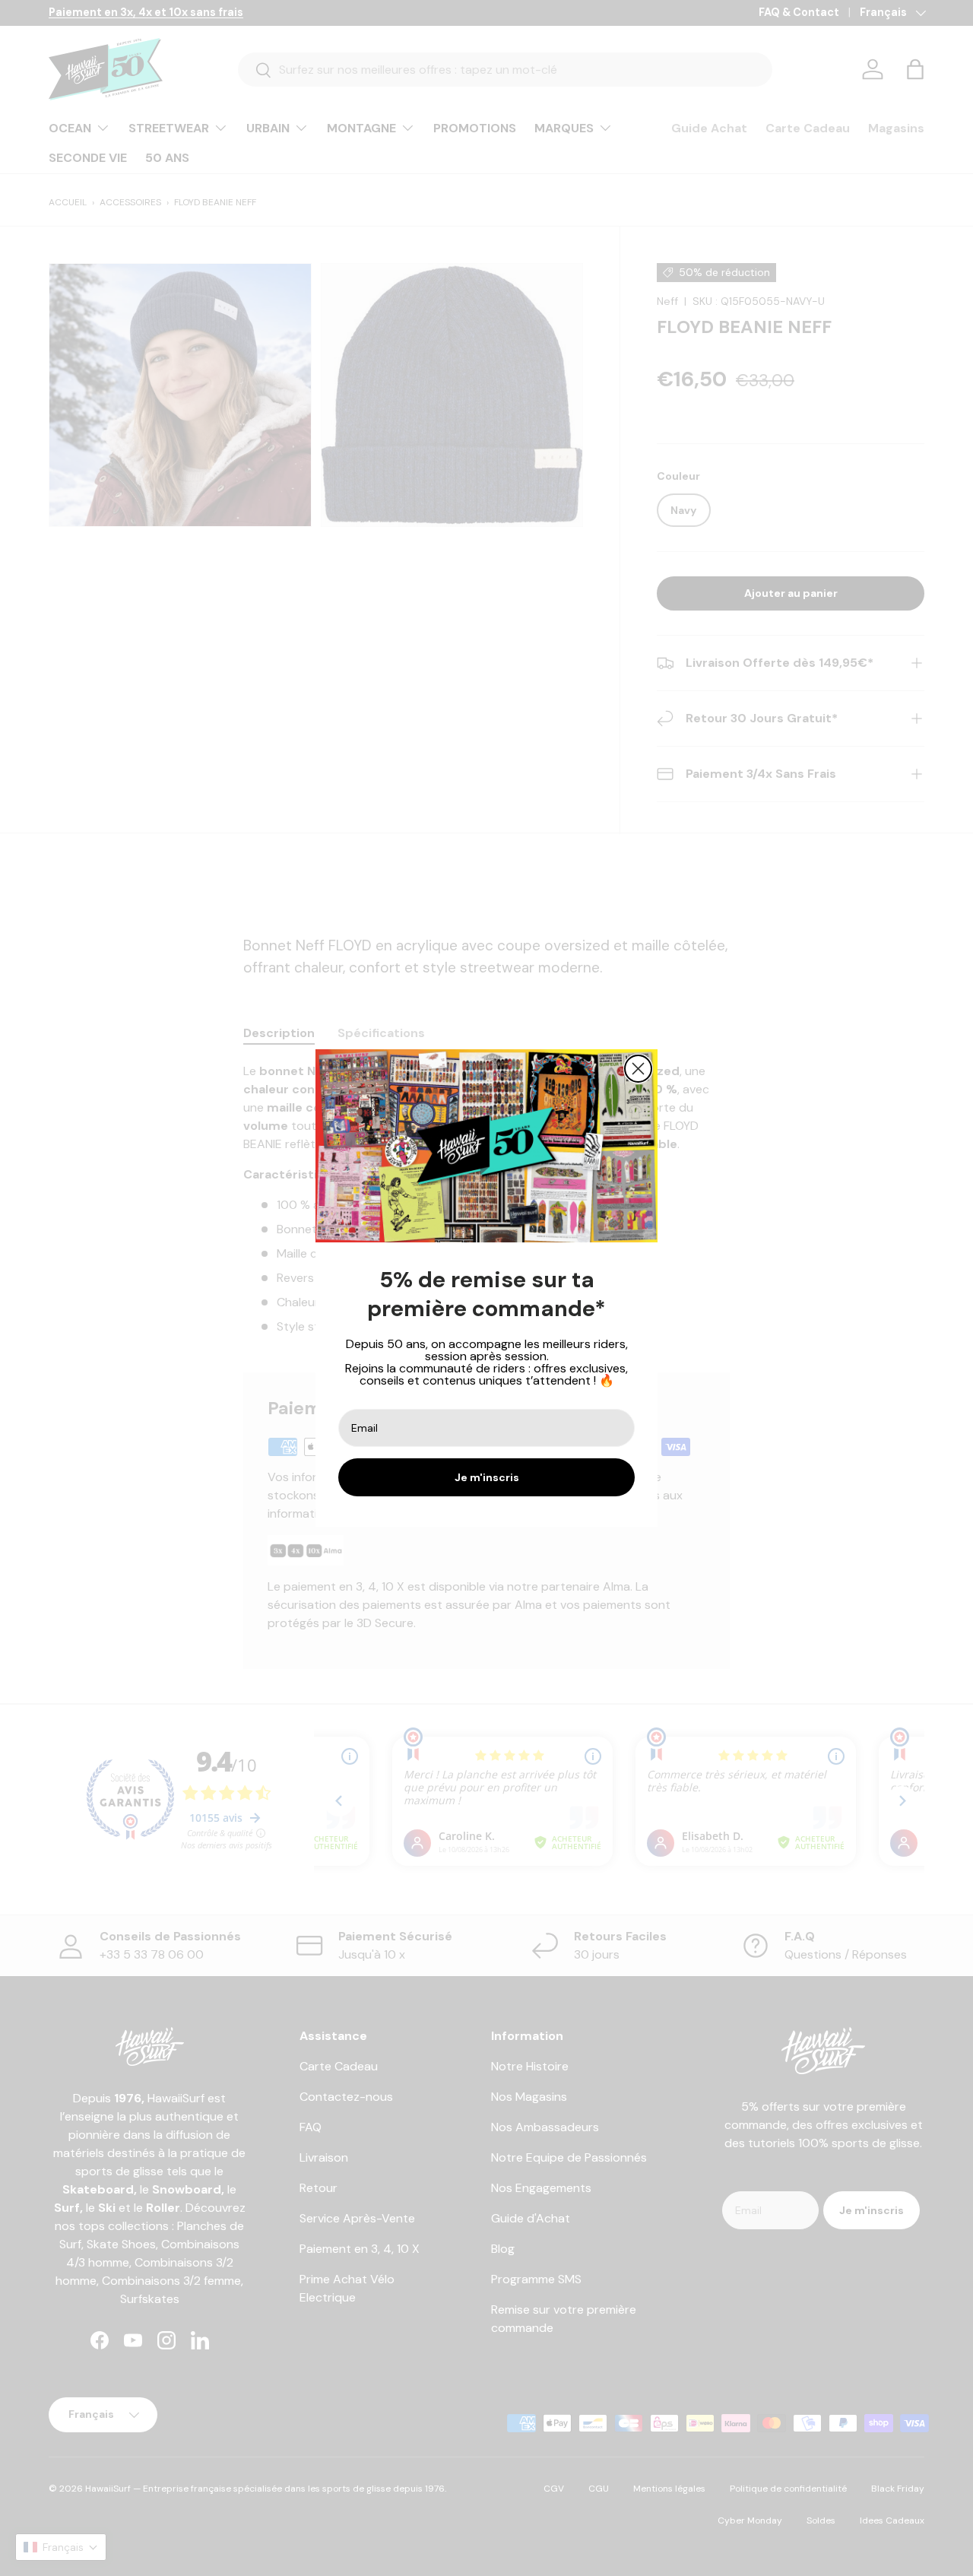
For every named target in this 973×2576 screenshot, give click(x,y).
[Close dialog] (638, 1069)
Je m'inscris (487, 1477)
